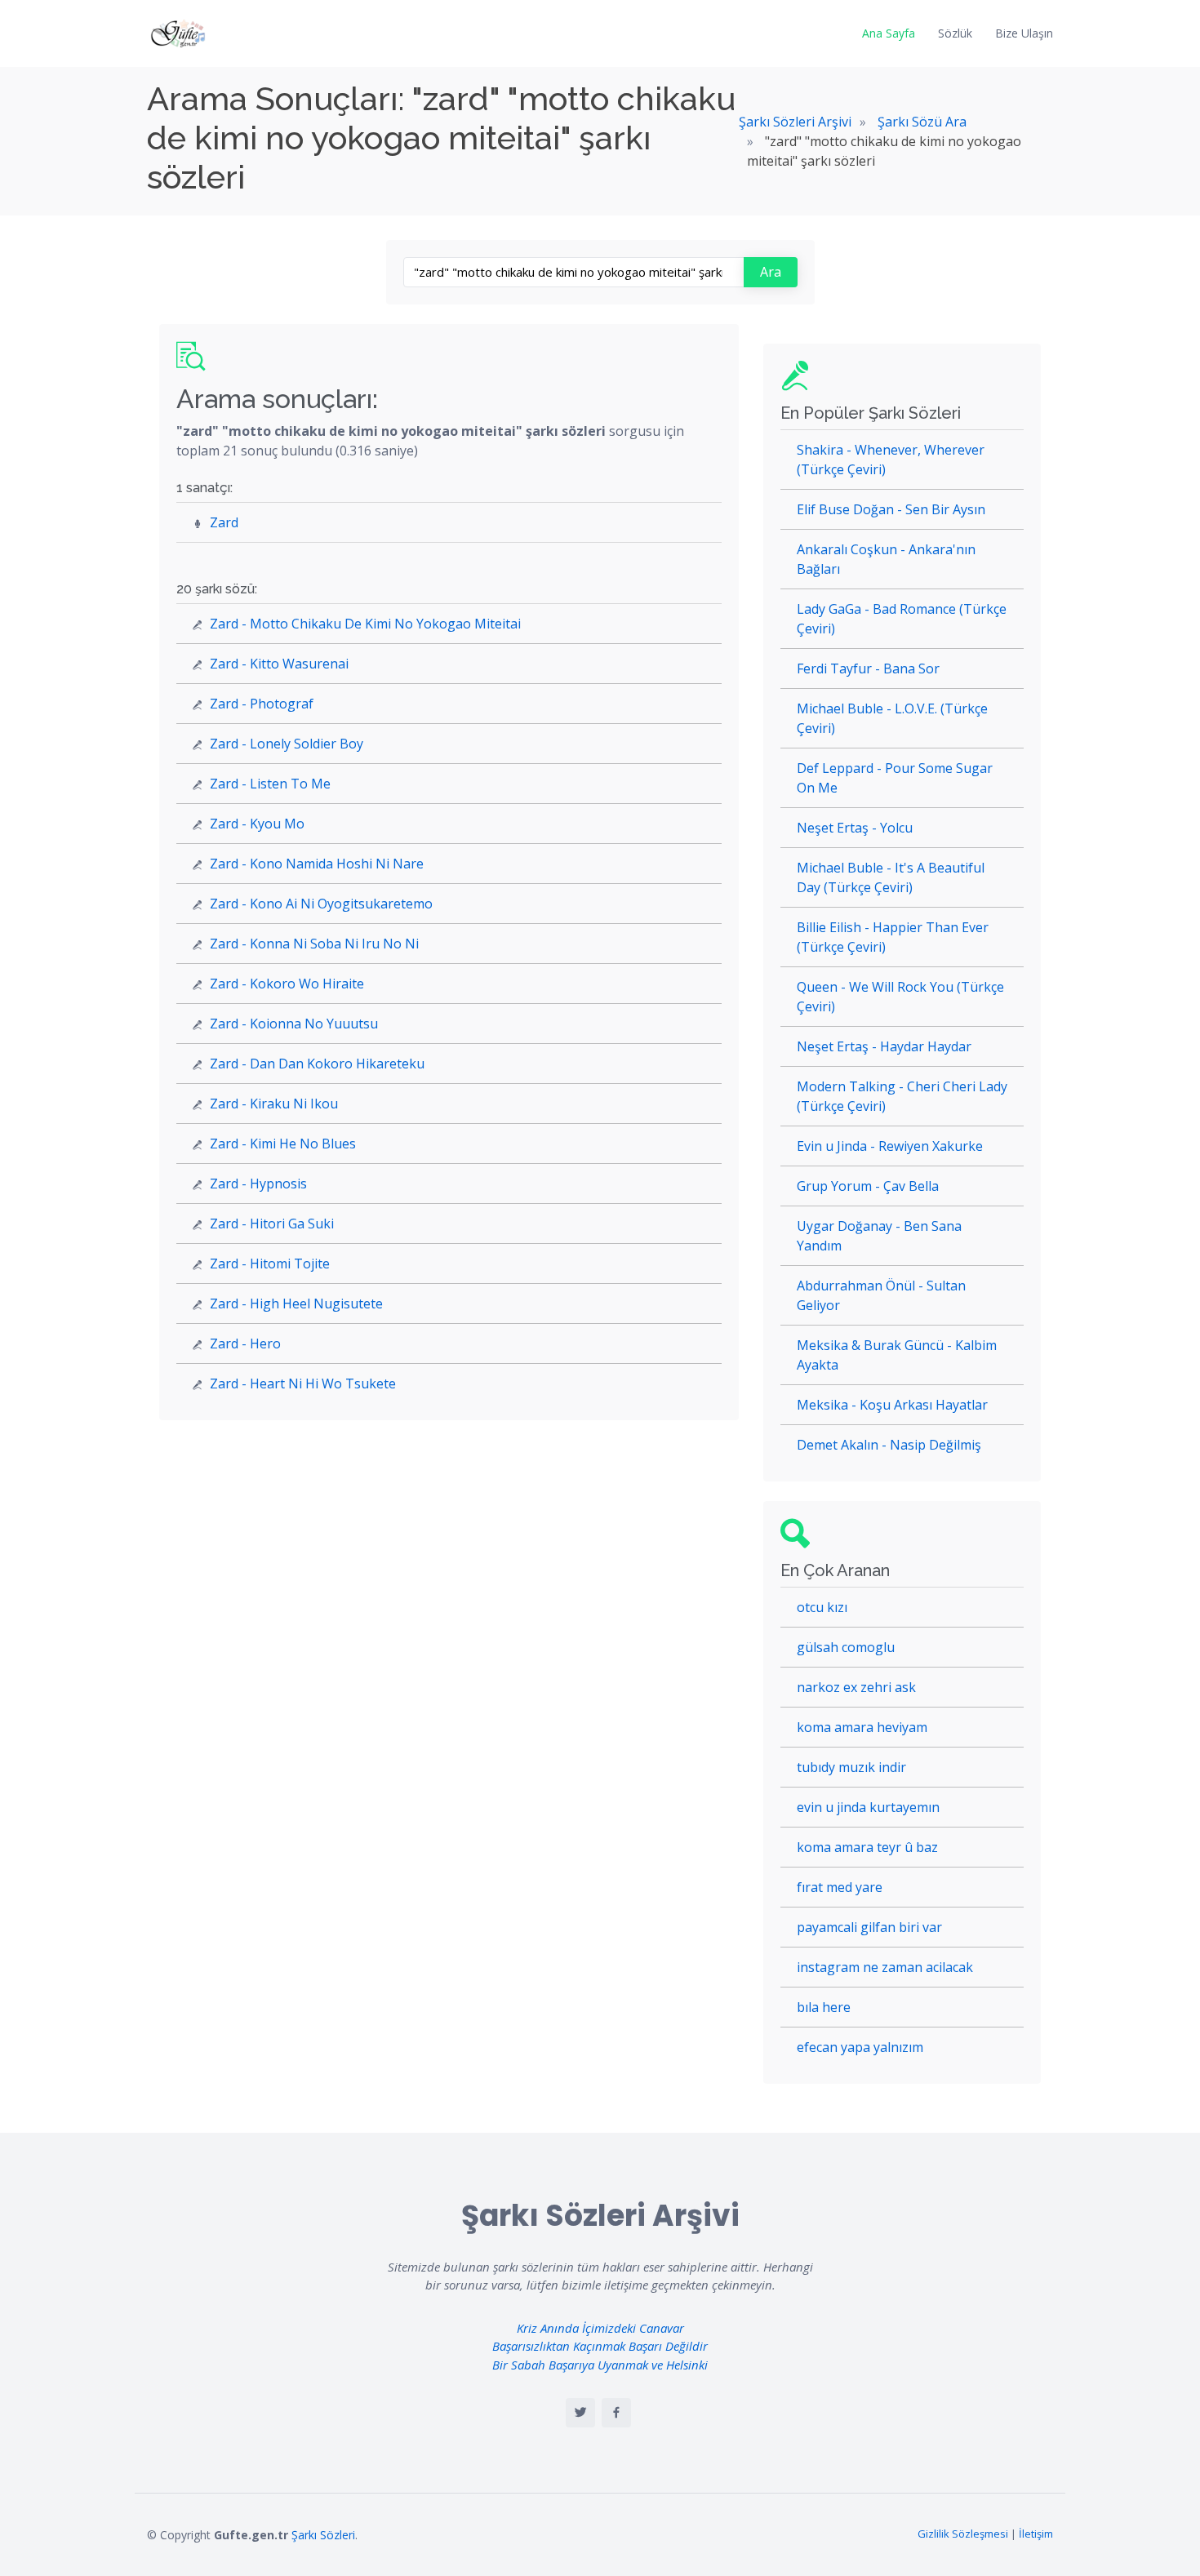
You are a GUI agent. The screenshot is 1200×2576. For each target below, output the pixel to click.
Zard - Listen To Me (270, 784)
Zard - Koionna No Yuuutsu (294, 1024)
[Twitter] (580, 2413)
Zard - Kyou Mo (257, 824)
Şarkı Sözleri (323, 2535)
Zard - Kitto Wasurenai (279, 664)
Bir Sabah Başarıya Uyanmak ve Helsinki (600, 2365)
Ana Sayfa (889, 33)
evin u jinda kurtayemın (868, 1807)
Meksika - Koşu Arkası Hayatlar (892, 1405)
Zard (224, 522)
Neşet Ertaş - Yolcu (855, 828)
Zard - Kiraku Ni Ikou (274, 1104)
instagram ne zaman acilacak (885, 1967)
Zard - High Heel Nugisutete (296, 1304)
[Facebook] (616, 2413)
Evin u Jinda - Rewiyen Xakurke (890, 1146)
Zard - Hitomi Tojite (270, 1264)
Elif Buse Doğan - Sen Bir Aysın (891, 509)
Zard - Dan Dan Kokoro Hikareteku (317, 1064)
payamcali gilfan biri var (869, 1927)
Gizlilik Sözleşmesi (963, 2534)
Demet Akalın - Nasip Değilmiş (889, 1445)
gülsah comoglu (846, 1647)
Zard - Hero (245, 1344)
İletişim (1036, 2534)
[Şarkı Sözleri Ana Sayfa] (180, 33)
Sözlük (955, 33)
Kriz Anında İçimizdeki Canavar (600, 2328)
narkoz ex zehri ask (856, 1687)
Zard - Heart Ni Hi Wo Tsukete (303, 1383)
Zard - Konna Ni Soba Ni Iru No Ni (314, 944)
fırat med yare (840, 1887)
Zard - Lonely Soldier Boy (287, 744)
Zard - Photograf (262, 704)
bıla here (824, 2007)
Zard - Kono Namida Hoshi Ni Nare (317, 864)
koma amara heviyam (862, 1727)
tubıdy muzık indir (851, 1767)
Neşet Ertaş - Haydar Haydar (884, 1046)
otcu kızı (822, 1607)
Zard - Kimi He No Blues (283, 1144)
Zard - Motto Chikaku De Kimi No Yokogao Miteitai (365, 624)
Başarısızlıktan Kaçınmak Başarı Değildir (600, 2346)
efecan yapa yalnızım (860, 2047)
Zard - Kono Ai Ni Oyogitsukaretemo (321, 904)
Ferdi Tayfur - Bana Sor (868, 668)
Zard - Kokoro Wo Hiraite (287, 984)
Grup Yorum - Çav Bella (868, 1186)
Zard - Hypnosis (258, 1184)
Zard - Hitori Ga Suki (272, 1224)
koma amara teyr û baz (867, 1847)
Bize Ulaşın (1024, 33)
